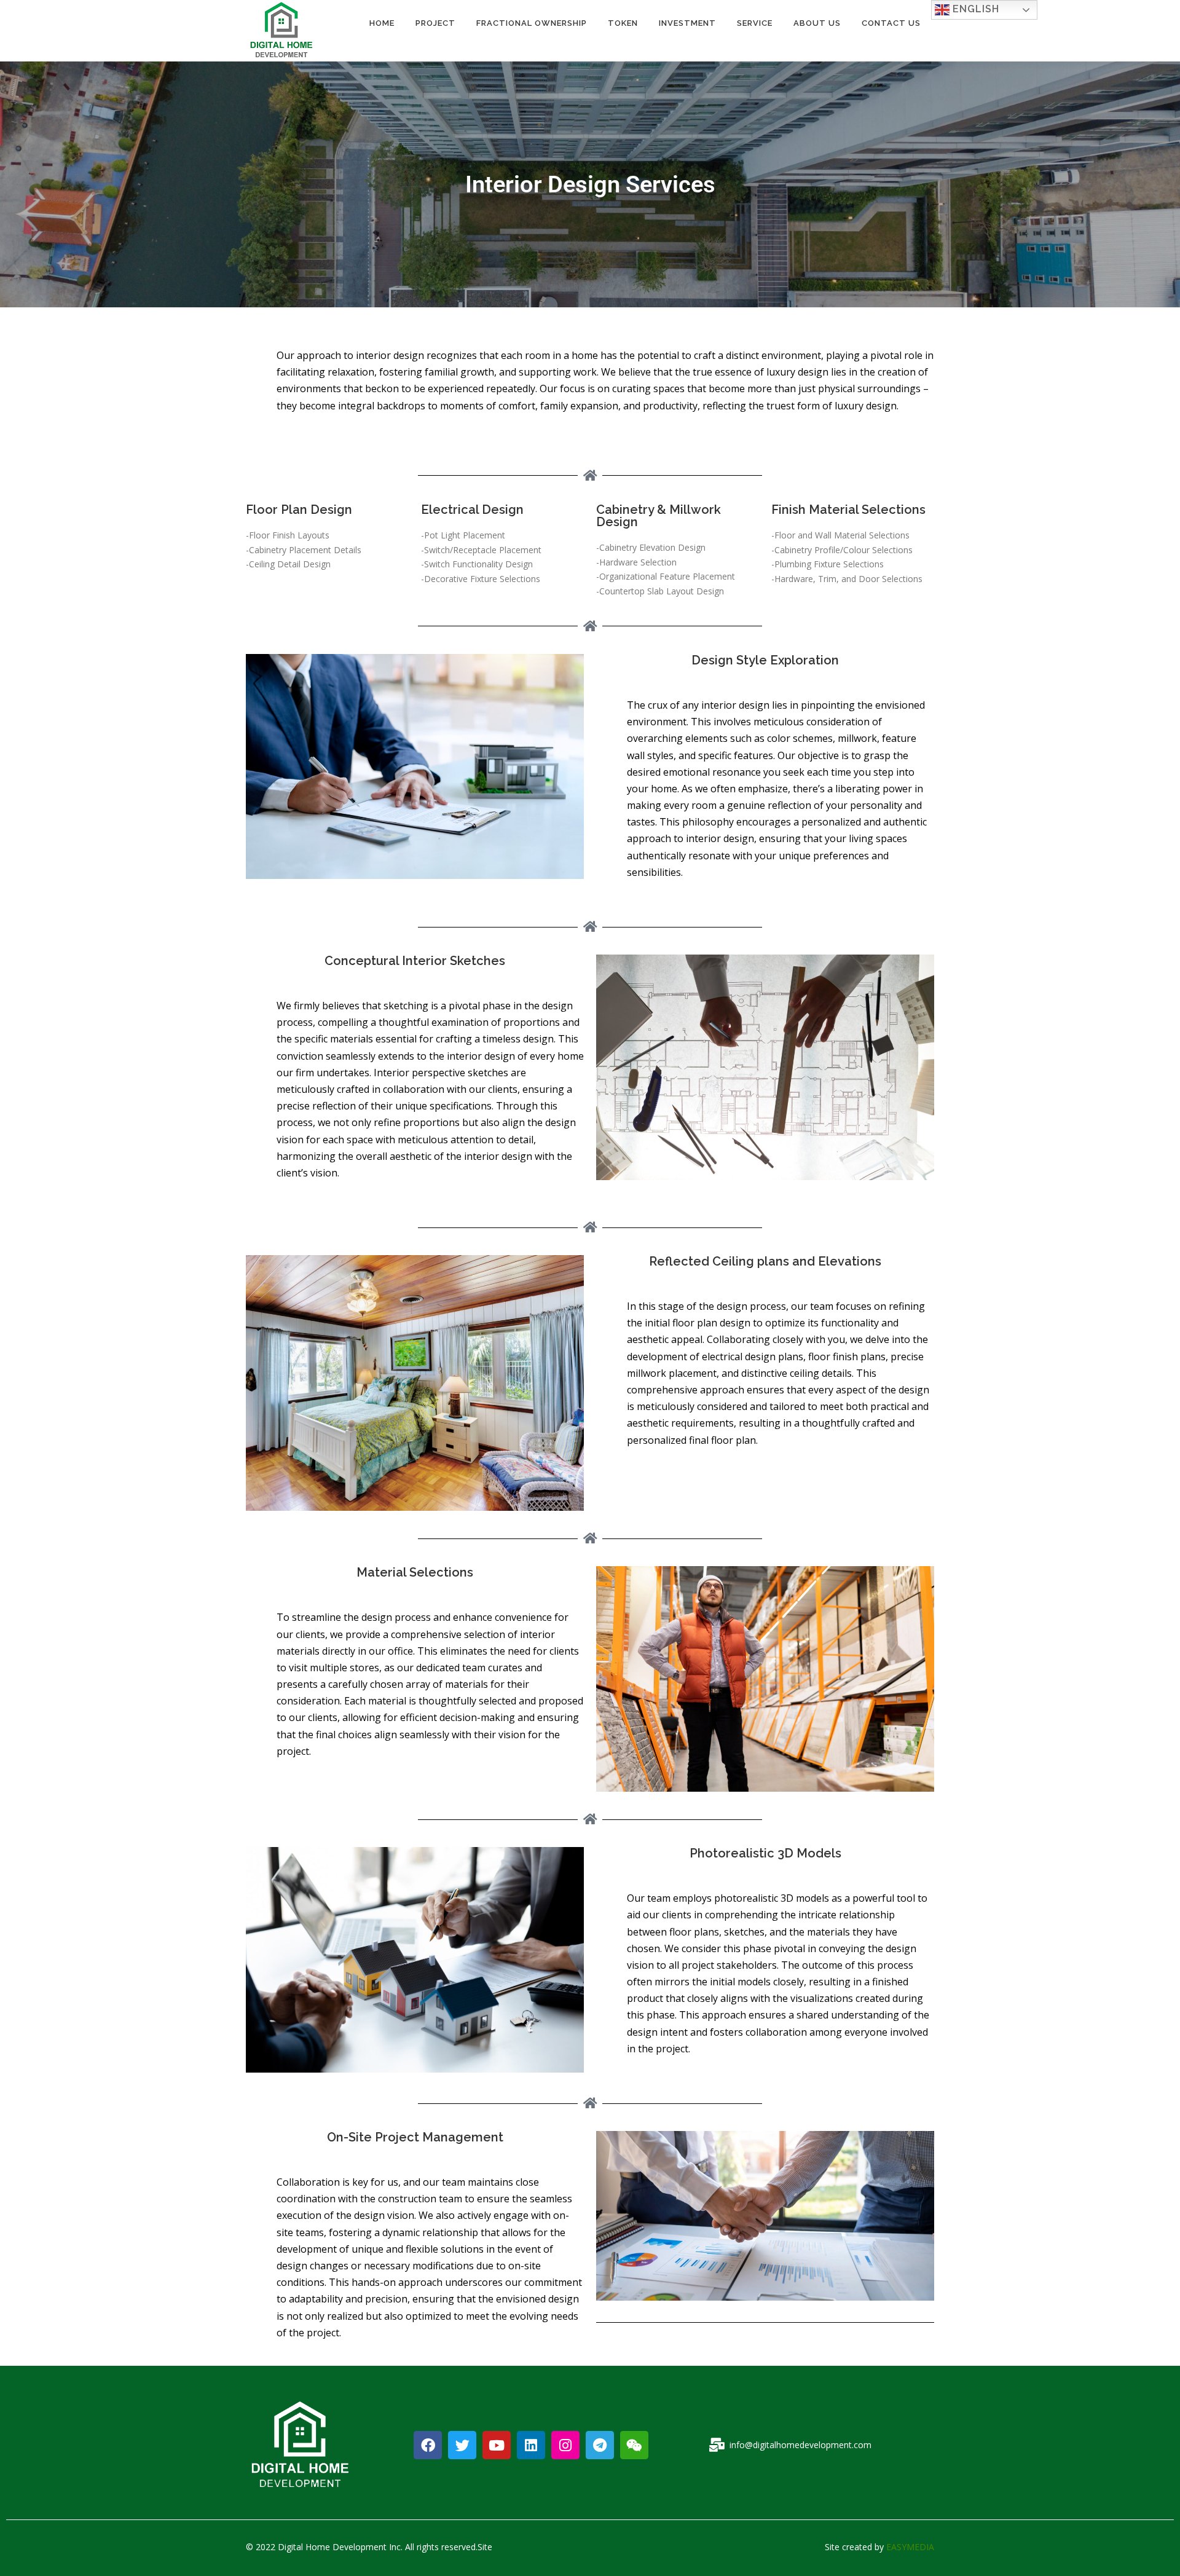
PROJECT (435, 23)
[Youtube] (497, 2445)
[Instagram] (565, 2445)
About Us (817, 23)
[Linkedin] (531, 2445)
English (974, 9)
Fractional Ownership (532, 23)
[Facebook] (428, 2445)
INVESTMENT (687, 23)
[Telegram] (600, 2445)
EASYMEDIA (910, 2547)
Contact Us (891, 23)
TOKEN (623, 23)
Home (382, 23)
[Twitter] (462, 2445)
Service (755, 23)
